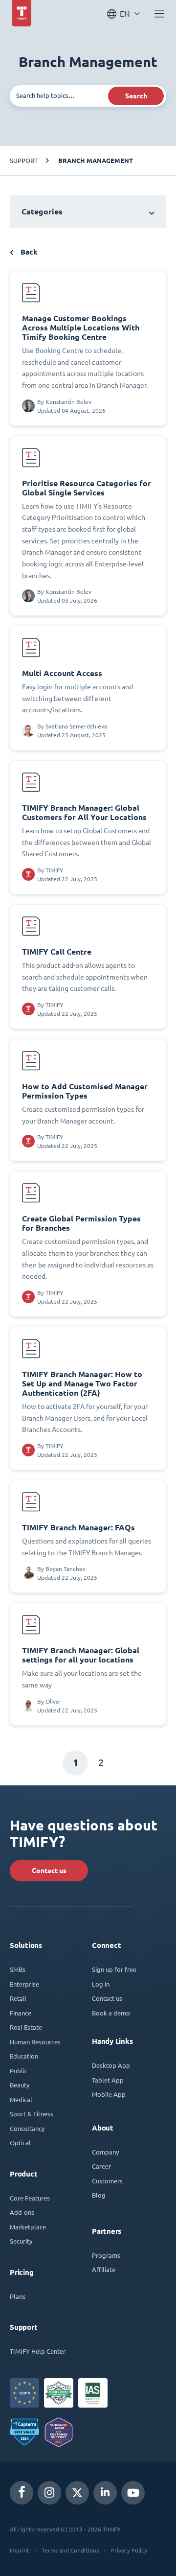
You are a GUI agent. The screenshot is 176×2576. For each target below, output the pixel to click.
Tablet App (108, 2080)
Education (24, 2056)
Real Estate (26, 2027)
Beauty (20, 2085)
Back (28, 252)
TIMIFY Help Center (38, 2351)
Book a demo (111, 2013)
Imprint (20, 2550)
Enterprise (24, 1984)
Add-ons (22, 2212)
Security (21, 2241)
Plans (18, 2296)
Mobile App (109, 2094)
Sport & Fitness (32, 2114)
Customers (107, 2181)
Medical (21, 2099)
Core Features (30, 2198)
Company (105, 2152)
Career (101, 2166)
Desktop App (111, 2065)
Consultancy (27, 2128)
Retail (18, 1998)
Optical (20, 2143)
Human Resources (35, 2042)
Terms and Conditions (70, 2550)
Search (136, 96)
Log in (101, 1984)
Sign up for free (114, 1969)
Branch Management (96, 161)
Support (24, 160)
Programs (106, 2255)
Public (19, 2071)
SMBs (18, 1969)
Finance (21, 2013)
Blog (99, 2195)
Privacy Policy (129, 2550)
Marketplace (28, 2227)
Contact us (49, 1871)
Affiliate (104, 2269)
